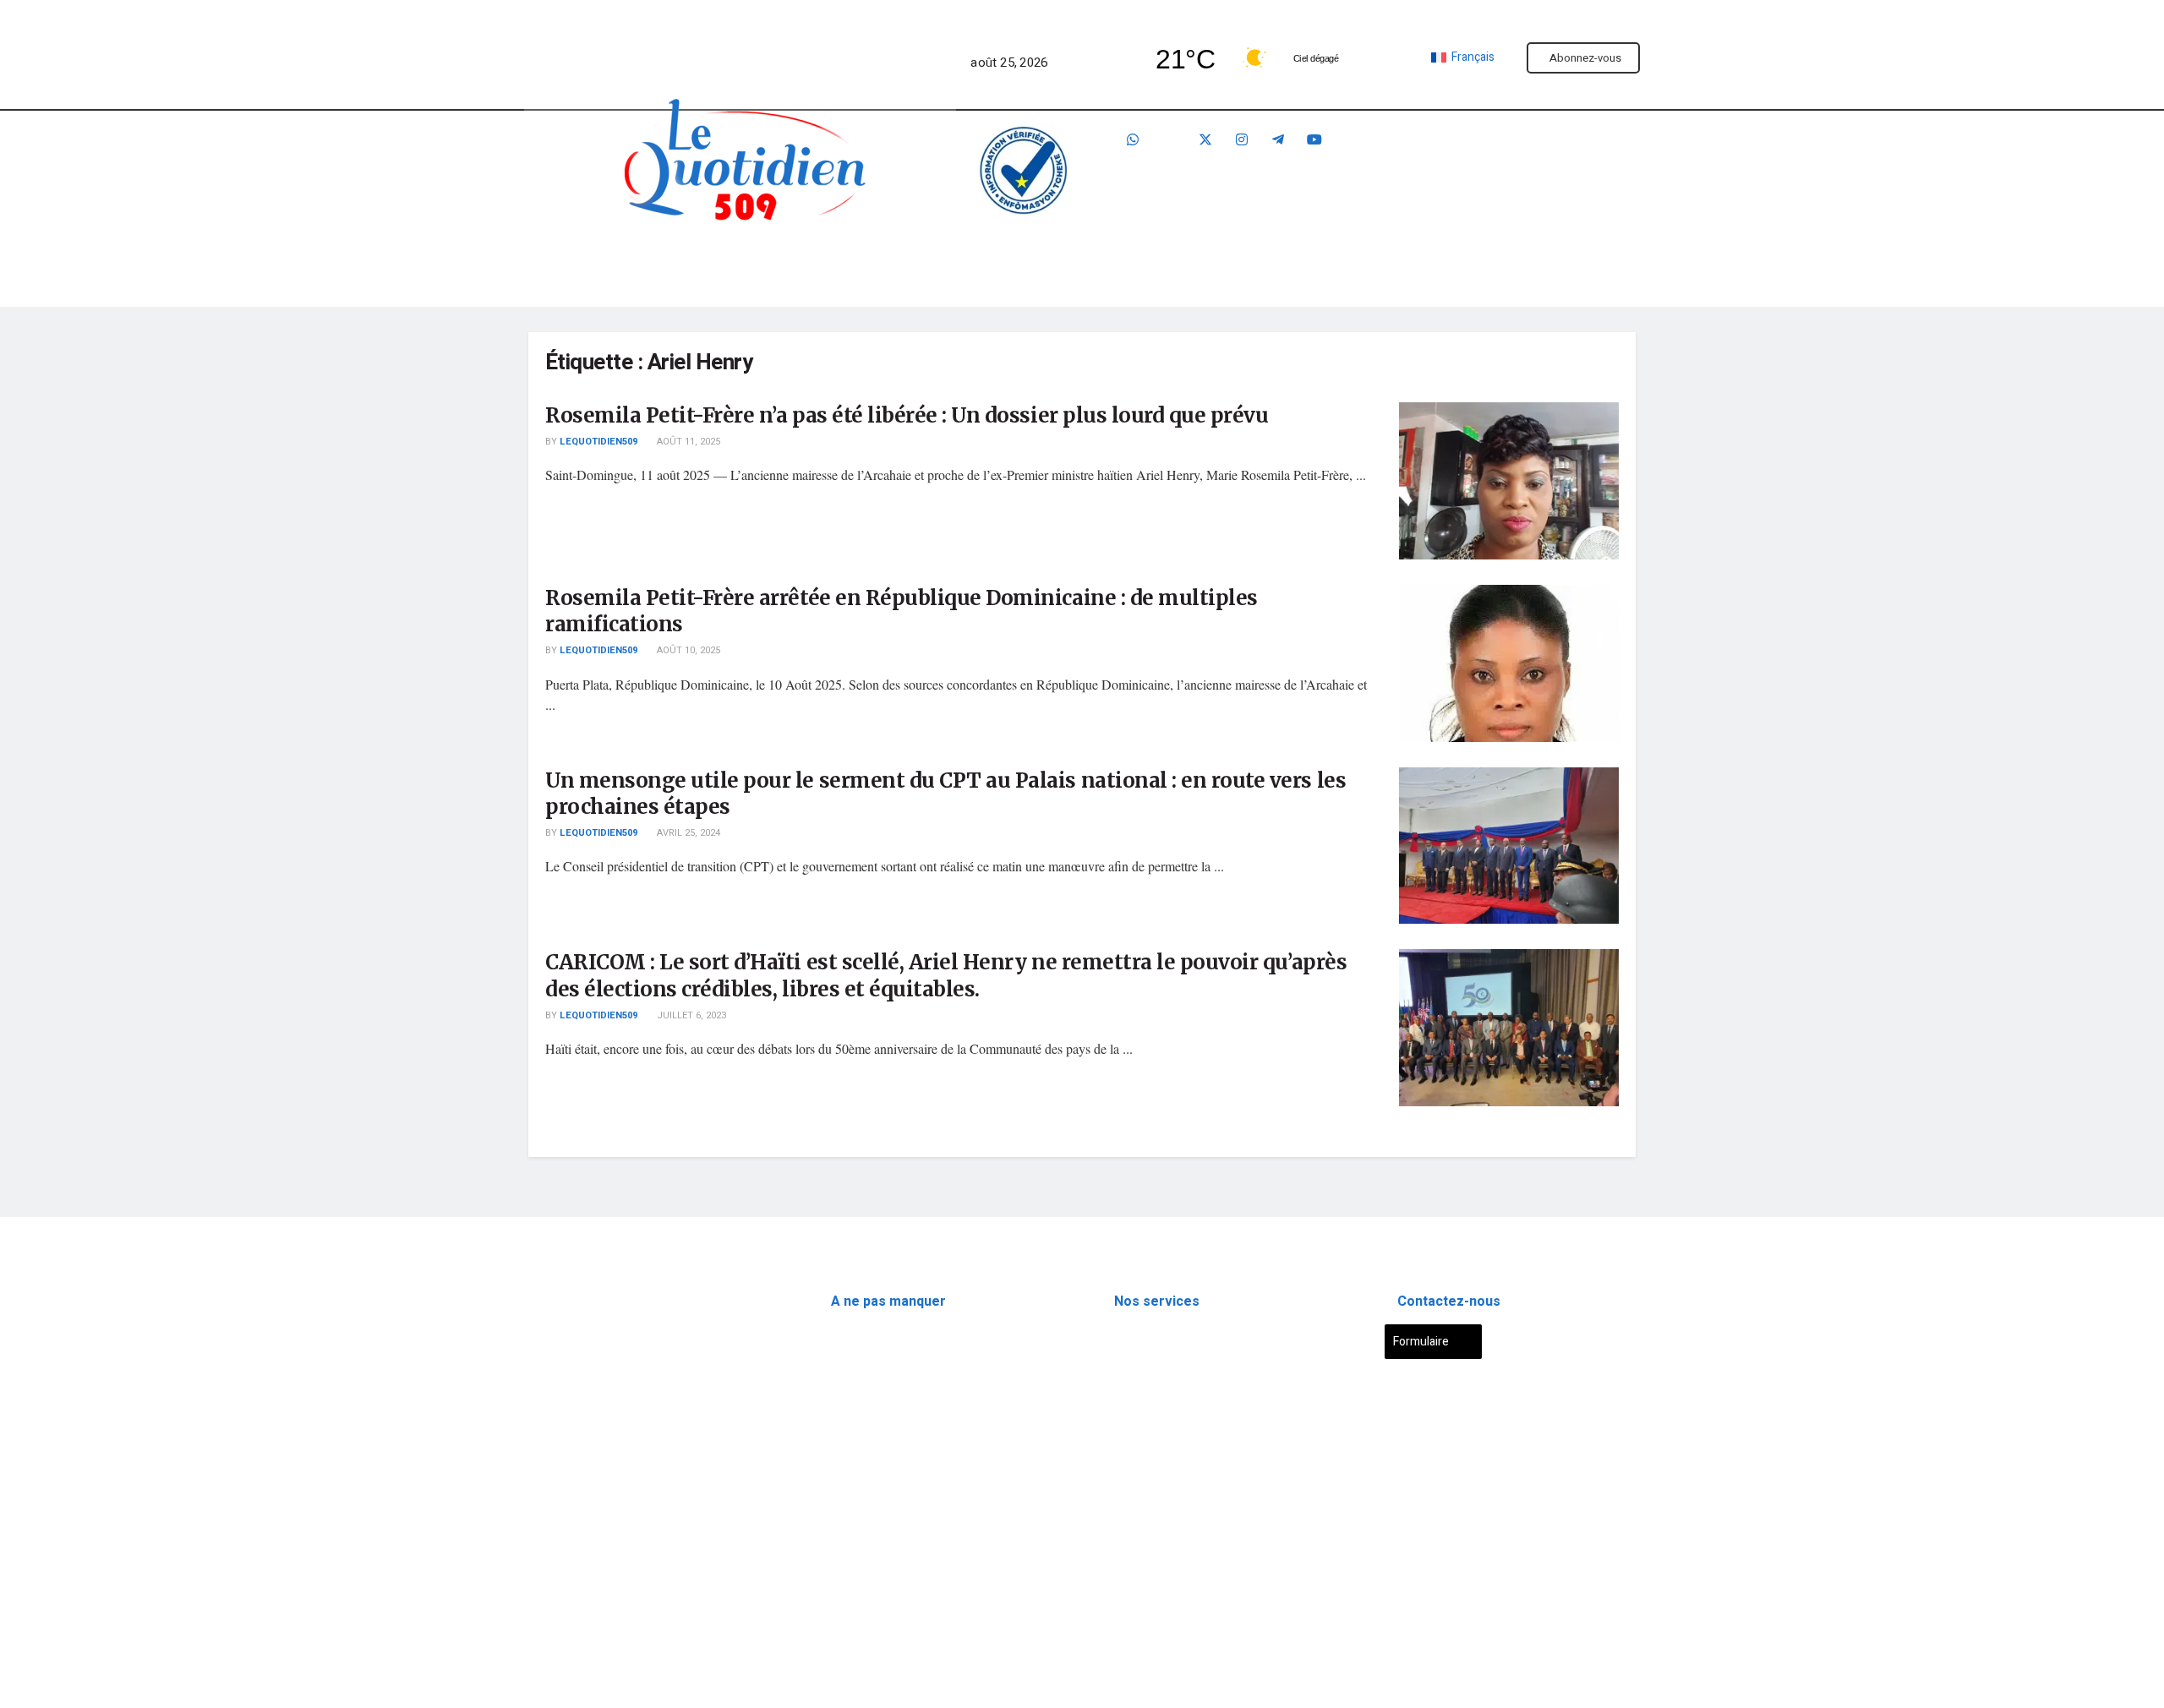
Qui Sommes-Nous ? (582, 1528)
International (864, 1376)
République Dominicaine (894, 1413)
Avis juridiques (1153, 1376)
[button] (677, 259)
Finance (896, 259)
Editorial (786, 259)
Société (1120, 259)
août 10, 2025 (687, 650)
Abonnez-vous (1585, 58)
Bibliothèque (1450, 259)
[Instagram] (1242, 140)
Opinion (851, 1451)
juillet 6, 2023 (690, 1015)
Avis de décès (1151, 1339)
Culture (1230, 259)
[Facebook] (1169, 140)
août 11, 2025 (687, 442)
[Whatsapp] (1133, 140)
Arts (842, 1488)
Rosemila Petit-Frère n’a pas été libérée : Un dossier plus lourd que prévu (907, 415)
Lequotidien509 (598, 442)
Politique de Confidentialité (602, 1568)
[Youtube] (1314, 140)
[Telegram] (1278, 140)
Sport (1331, 259)
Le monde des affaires (889, 1562)
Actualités (667, 259)
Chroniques (861, 1525)
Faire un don (1514, 171)
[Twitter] (1205, 140)
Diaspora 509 (865, 1339)
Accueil (569, 259)
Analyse (1008, 259)
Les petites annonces (1170, 1413)
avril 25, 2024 (687, 833)
